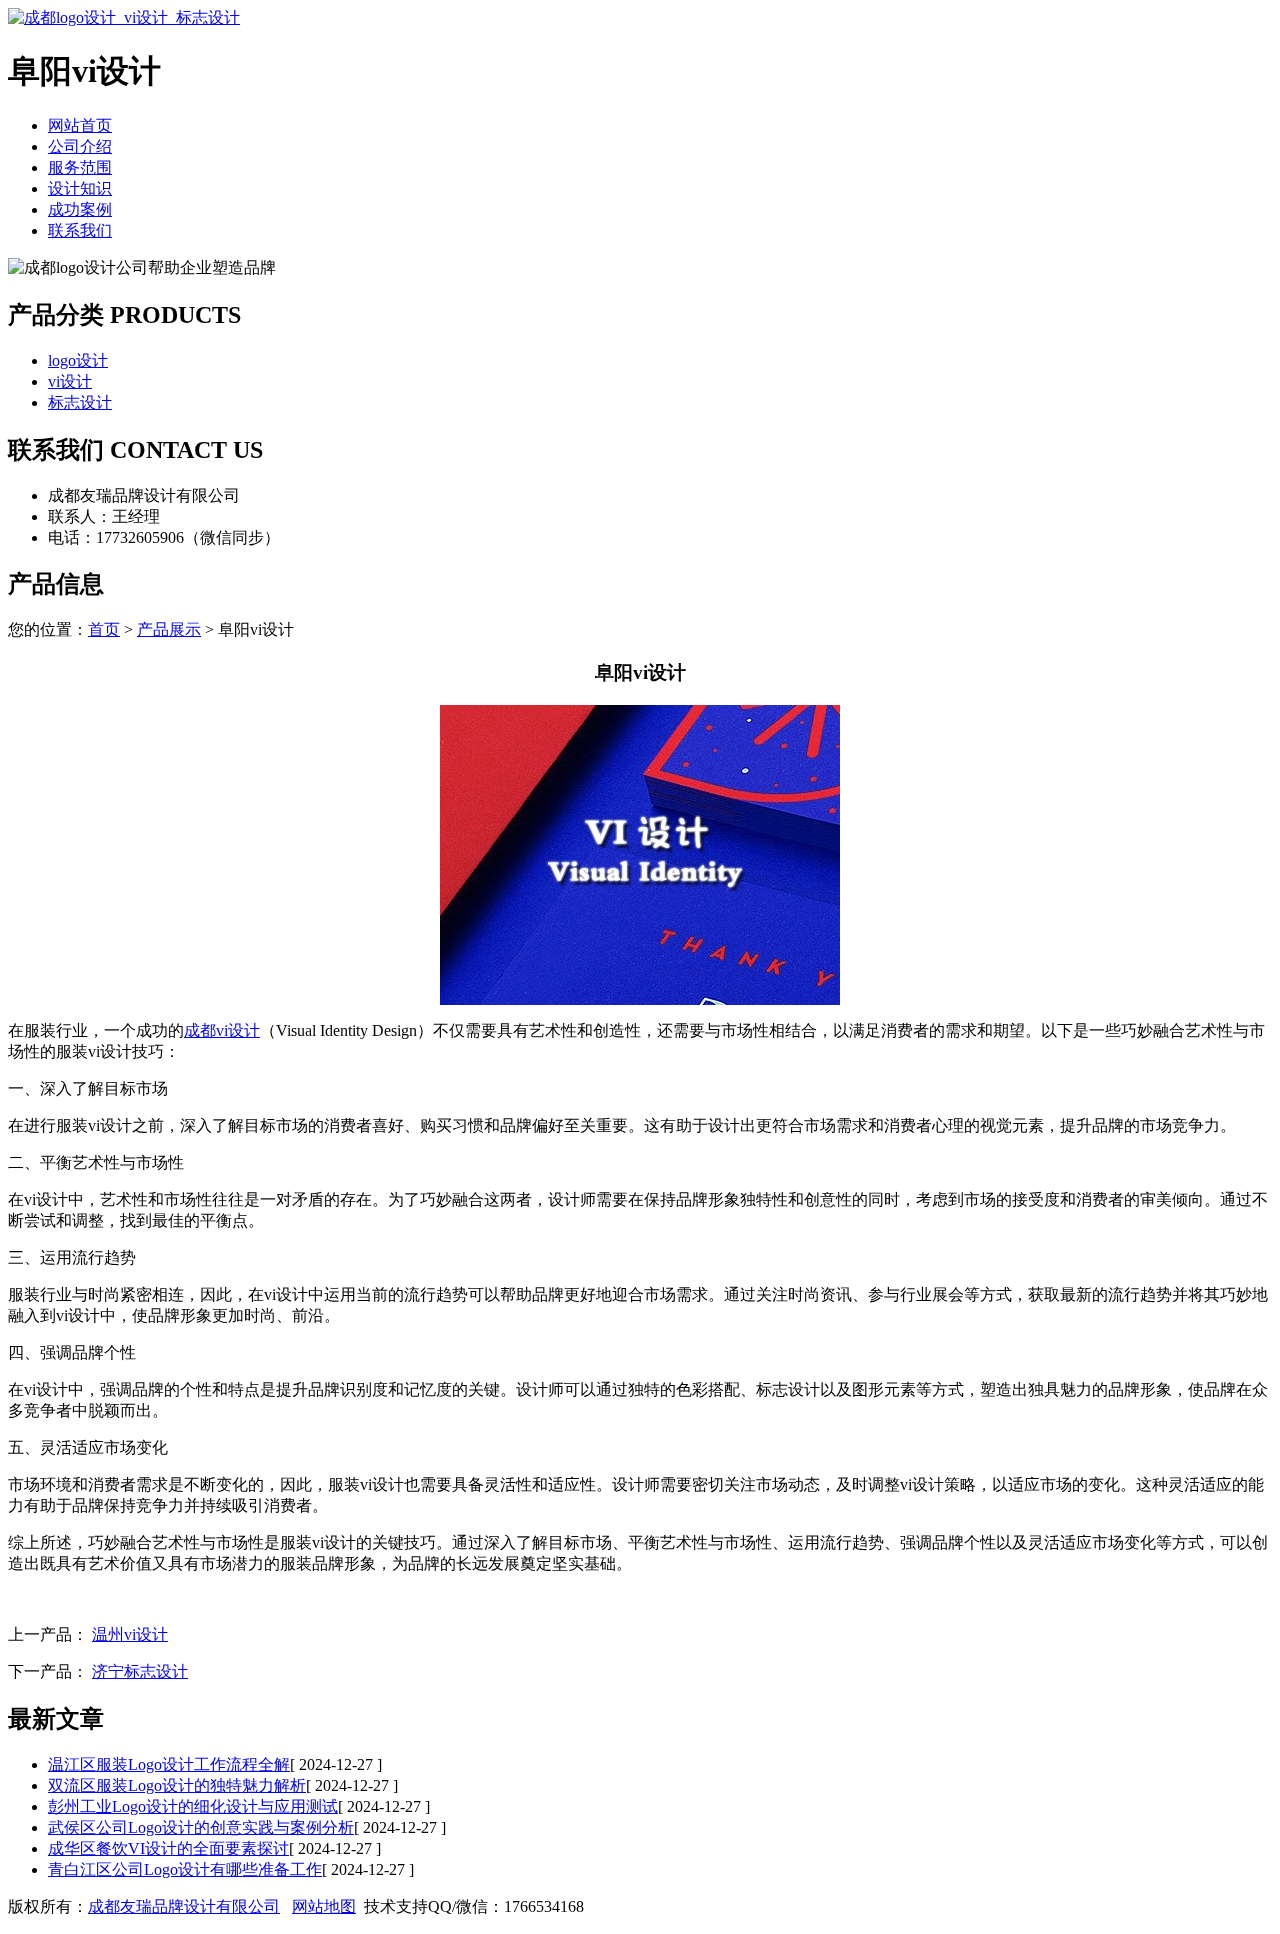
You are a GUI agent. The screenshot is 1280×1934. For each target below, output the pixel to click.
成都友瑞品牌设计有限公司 (184, 1906)
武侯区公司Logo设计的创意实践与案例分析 (201, 1827)
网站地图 (324, 1906)
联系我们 (80, 230)
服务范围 (80, 167)
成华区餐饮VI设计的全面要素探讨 (168, 1848)
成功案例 (80, 209)
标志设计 (80, 402)
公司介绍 (80, 146)
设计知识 (80, 188)
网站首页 (80, 125)
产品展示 (169, 629)
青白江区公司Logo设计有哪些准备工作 (185, 1869)
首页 (104, 629)
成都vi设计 (222, 1030)
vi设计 (70, 381)
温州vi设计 (130, 1634)
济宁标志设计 (140, 1671)
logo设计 (78, 360)
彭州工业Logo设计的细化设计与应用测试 (193, 1806)
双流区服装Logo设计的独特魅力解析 (177, 1785)
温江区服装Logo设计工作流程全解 (169, 1764)
